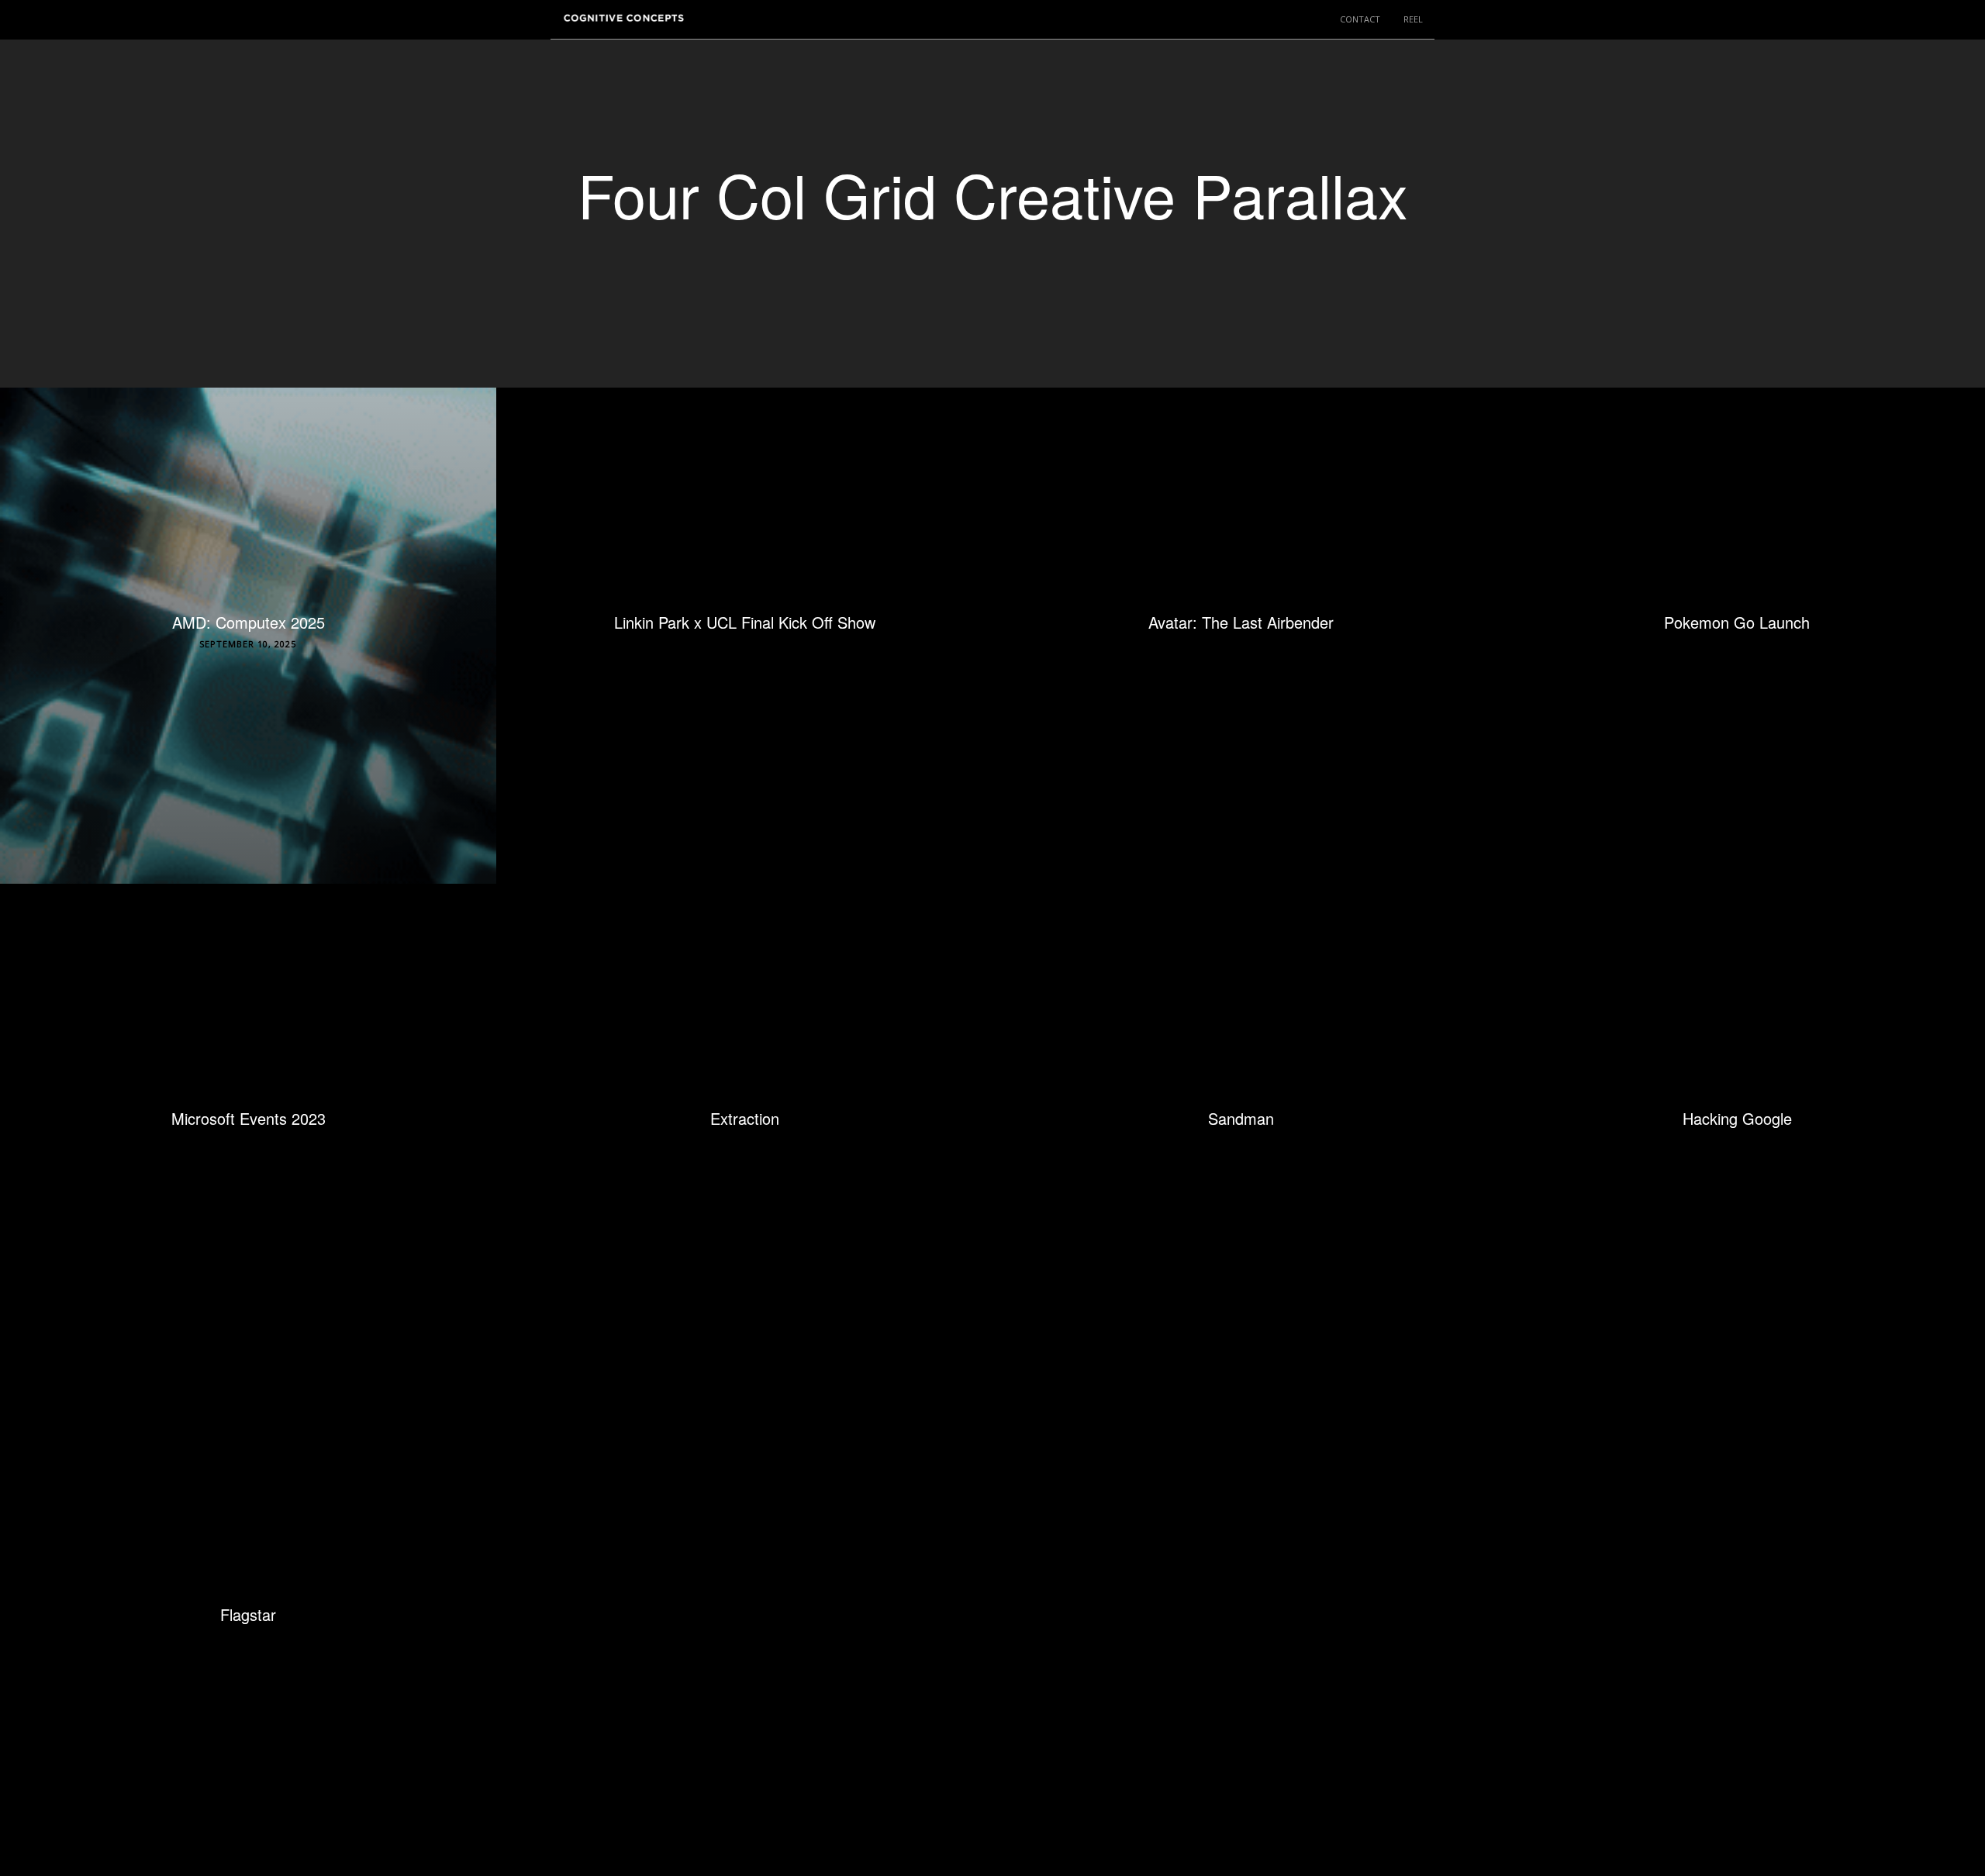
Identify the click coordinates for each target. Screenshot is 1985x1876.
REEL (1413, 19)
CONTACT (1360, 19)
